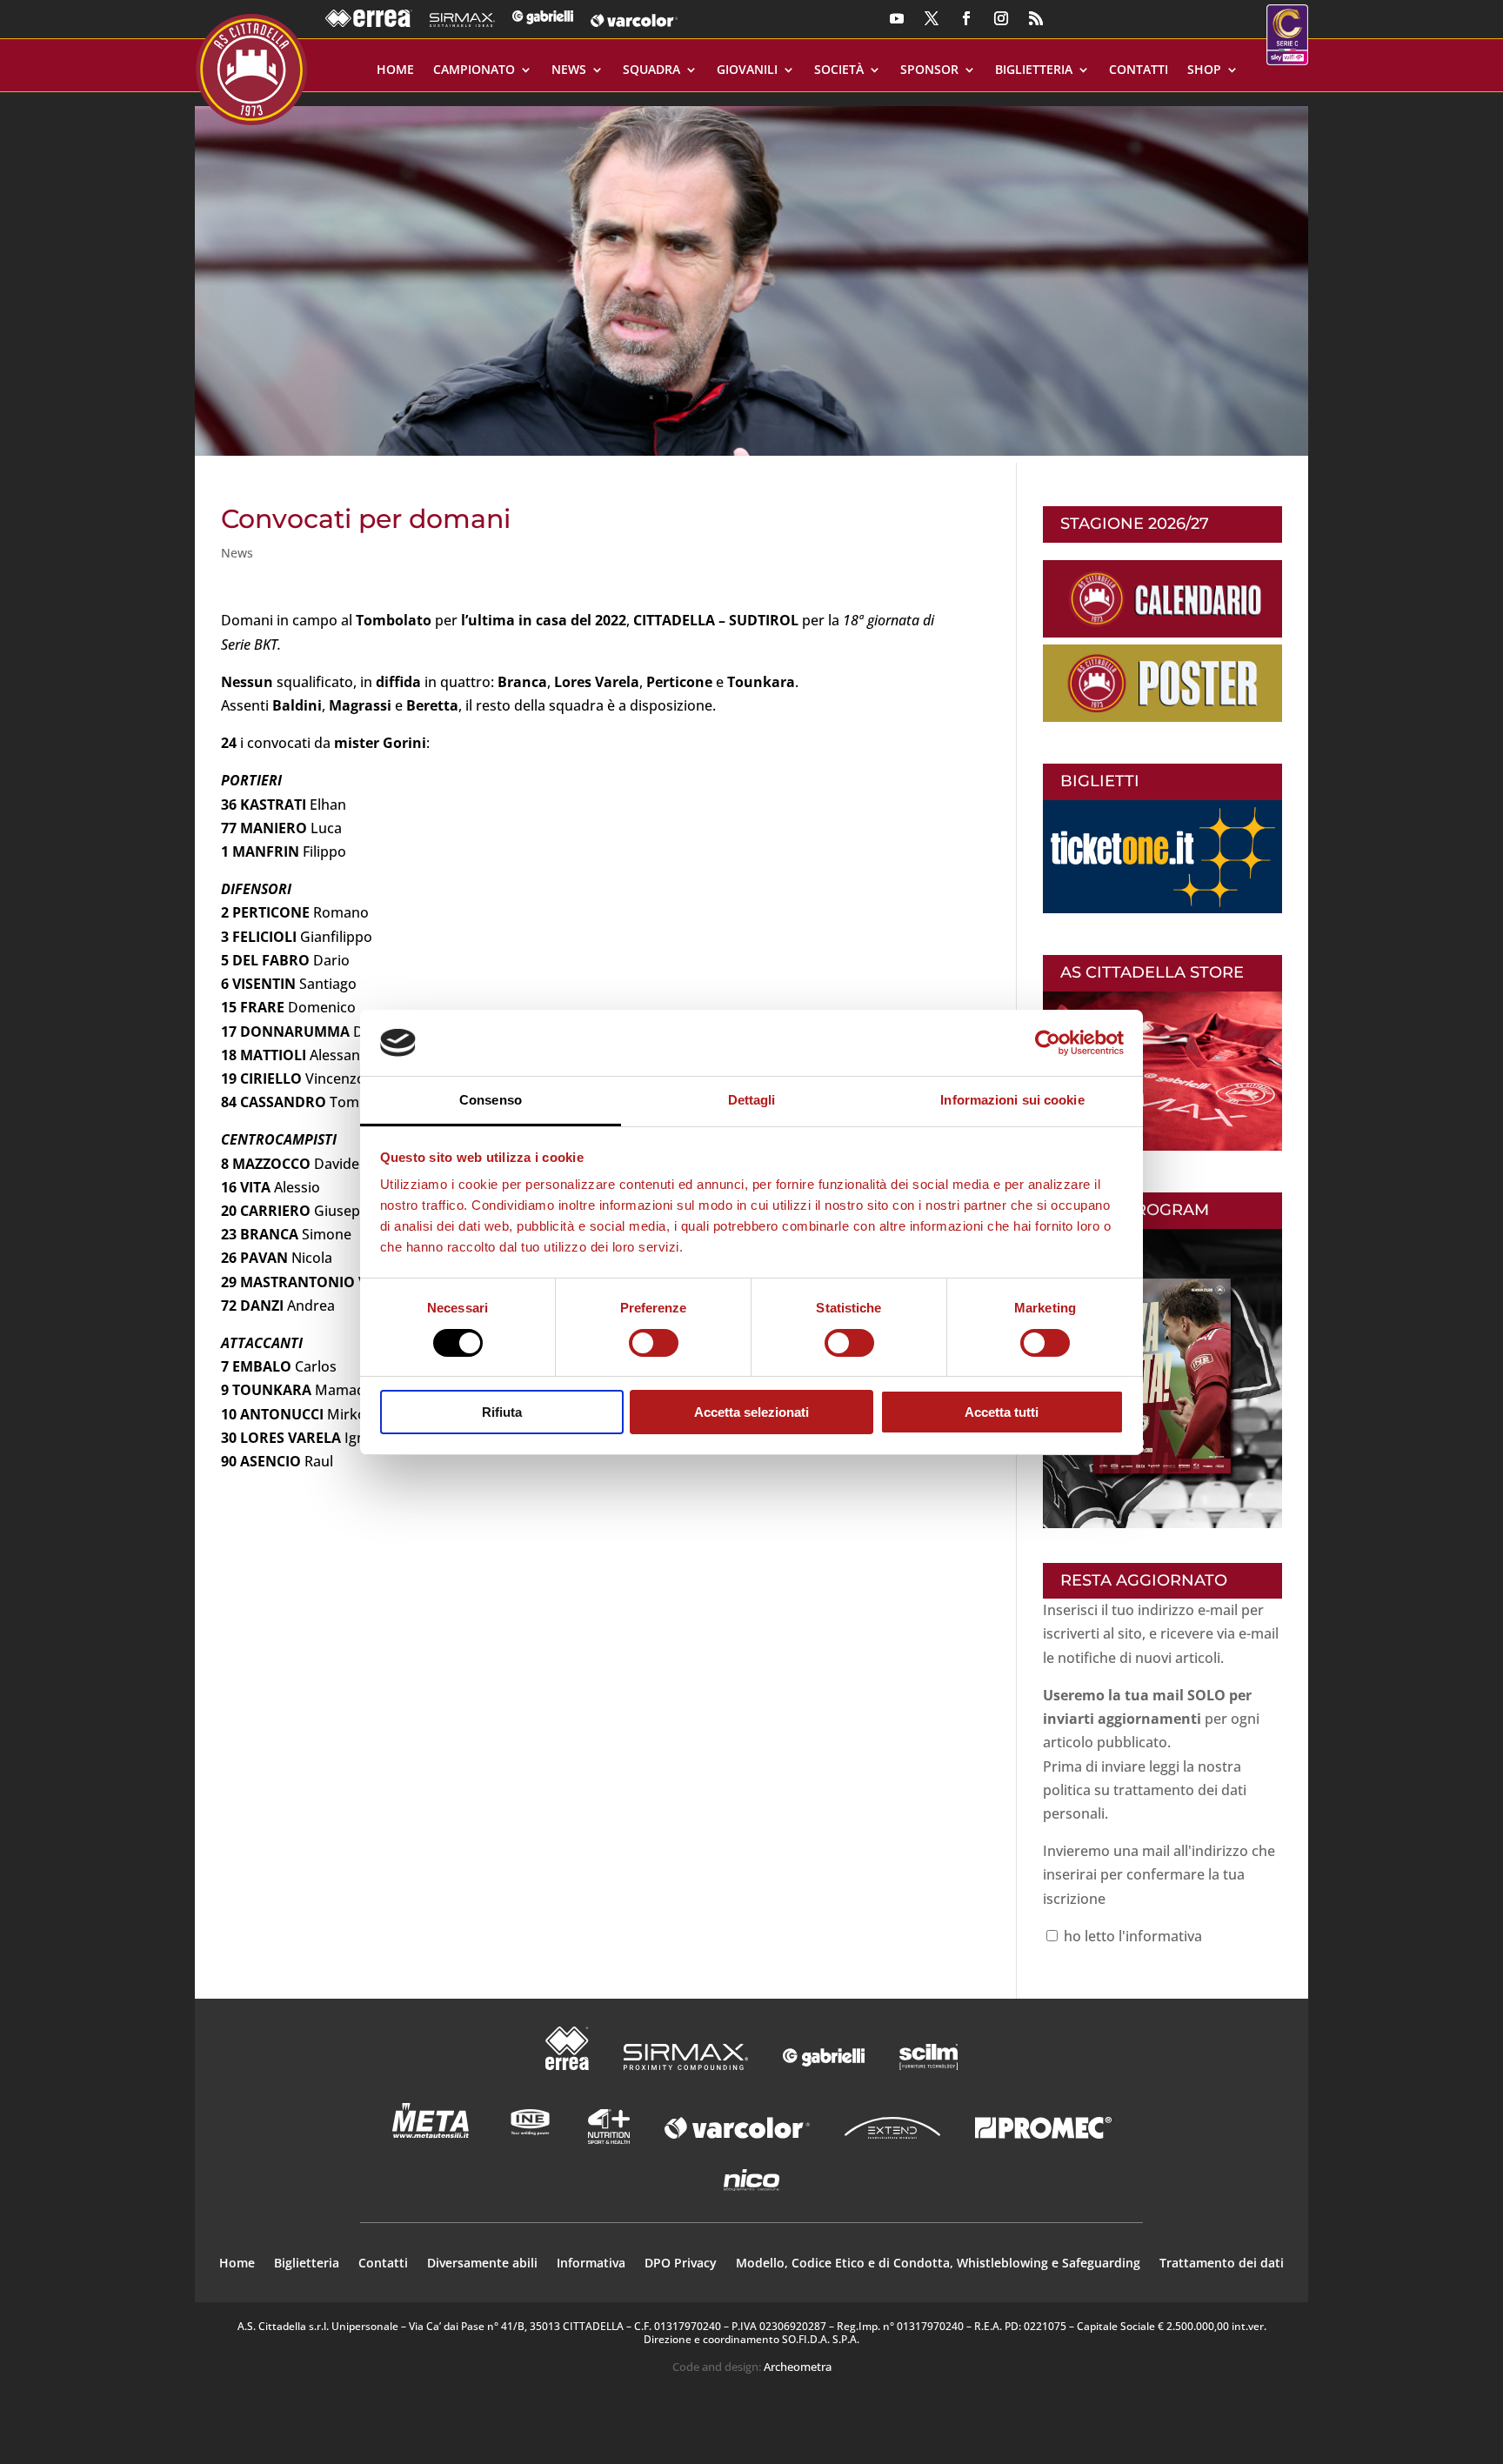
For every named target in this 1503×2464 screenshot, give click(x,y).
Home (395, 70)
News (569, 70)
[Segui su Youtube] (897, 18)
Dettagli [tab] (752, 1100)
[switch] (654, 1343)
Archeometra (798, 2367)
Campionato (474, 70)
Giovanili (747, 70)
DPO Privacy (681, 2264)
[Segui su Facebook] (966, 18)
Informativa (591, 2264)
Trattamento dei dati (1222, 2264)
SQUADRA (651, 70)
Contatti (1139, 70)
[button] (751, 274)
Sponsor (929, 70)
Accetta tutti (1002, 1412)
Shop (1204, 70)
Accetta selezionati (751, 1412)
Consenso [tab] (491, 1100)
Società (839, 70)
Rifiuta (502, 1412)
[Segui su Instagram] (1001, 18)
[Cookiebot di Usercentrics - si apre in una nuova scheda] (1048, 1043)
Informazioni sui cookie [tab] (1012, 1100)
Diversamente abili (482, 2264)
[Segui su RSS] (1036, 18)
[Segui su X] (932, 18)
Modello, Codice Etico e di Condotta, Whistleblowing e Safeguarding (938, 2264)
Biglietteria (1034, 70)
